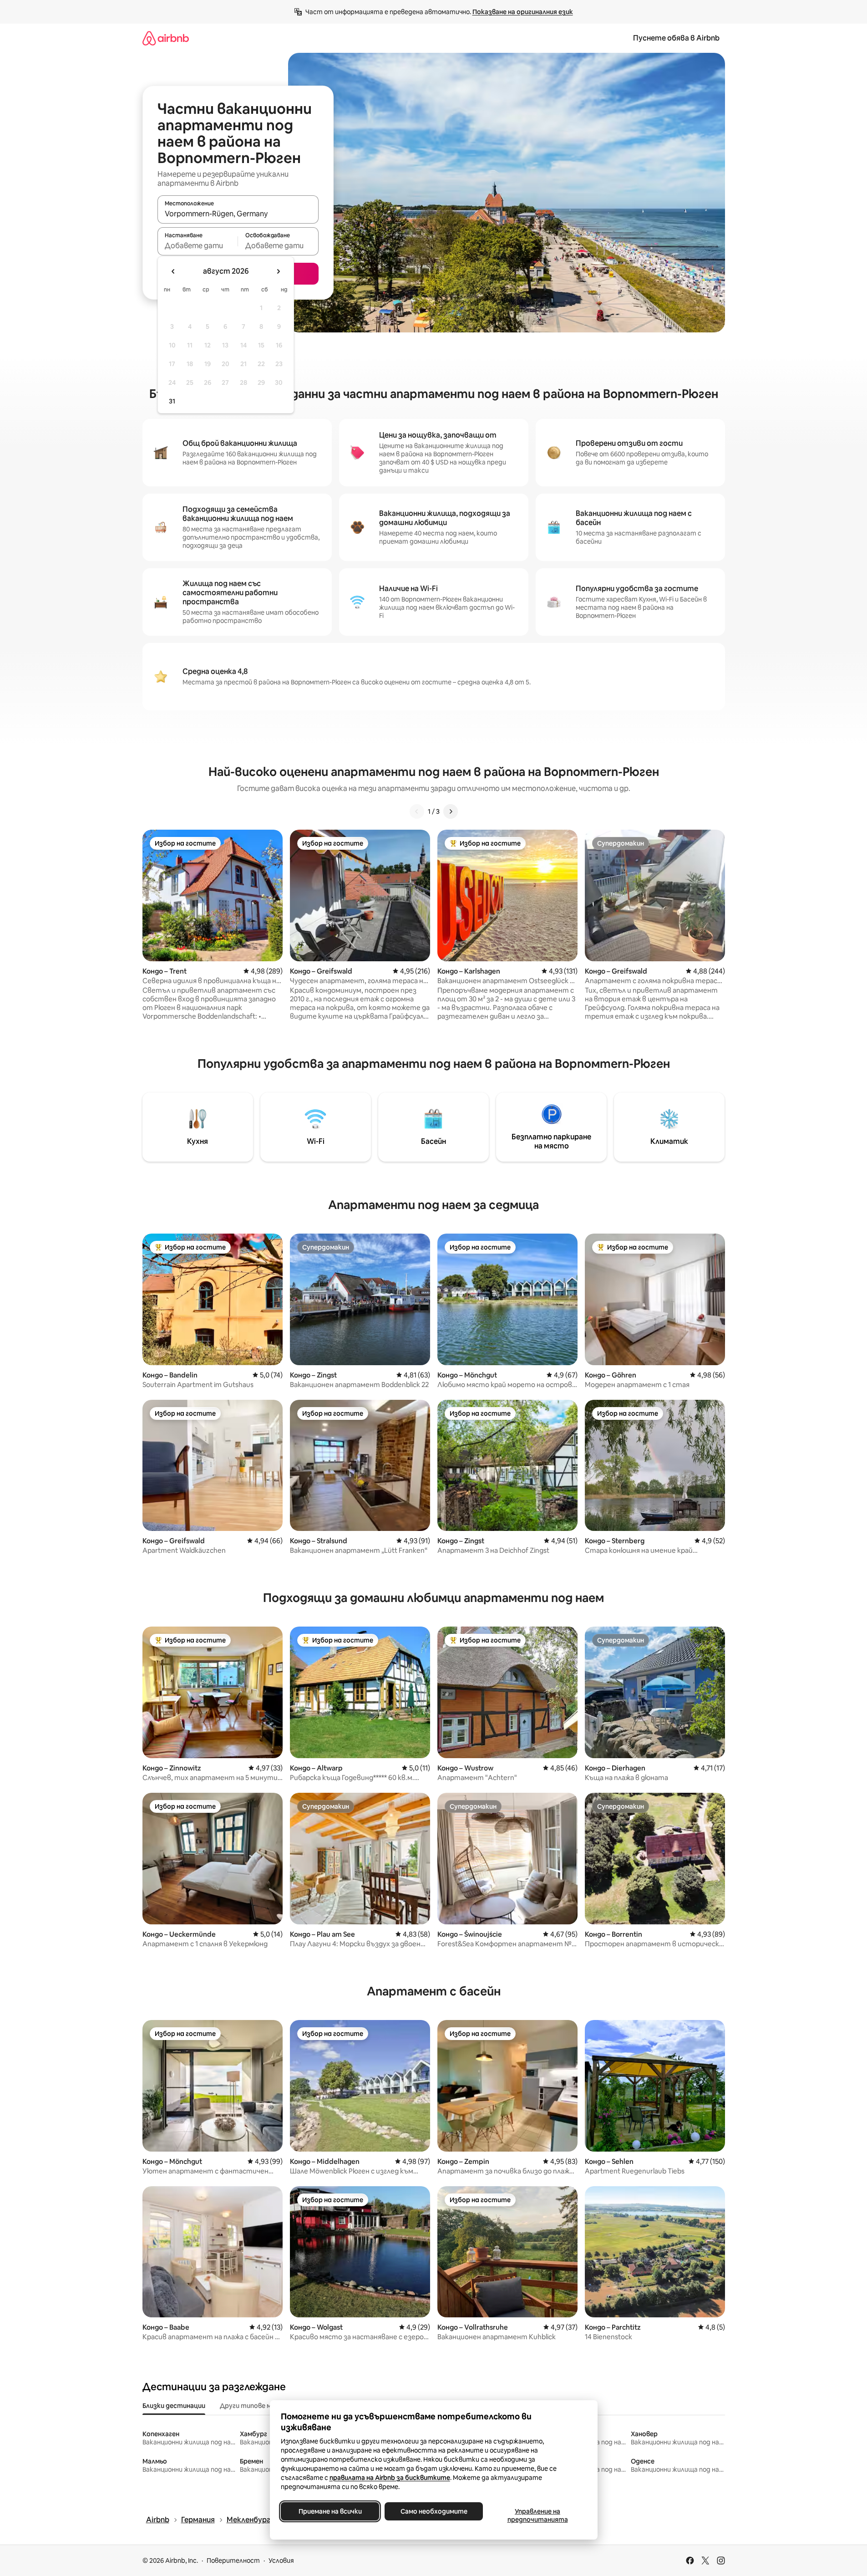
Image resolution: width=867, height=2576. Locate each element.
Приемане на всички (330, 2511)
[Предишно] (417, 811)
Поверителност (233, 2561)
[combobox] (238, 214)
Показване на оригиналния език (523, 12)
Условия (281, 2561)
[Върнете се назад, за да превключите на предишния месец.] (173, 271)
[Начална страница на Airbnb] (166, 38)
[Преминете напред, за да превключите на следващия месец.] (278, 271)
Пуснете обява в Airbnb (676, 38)
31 (172, 401)
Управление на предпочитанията (537, 2515)
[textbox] (198, 245)
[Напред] (451, 811)
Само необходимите (433, 2511)
